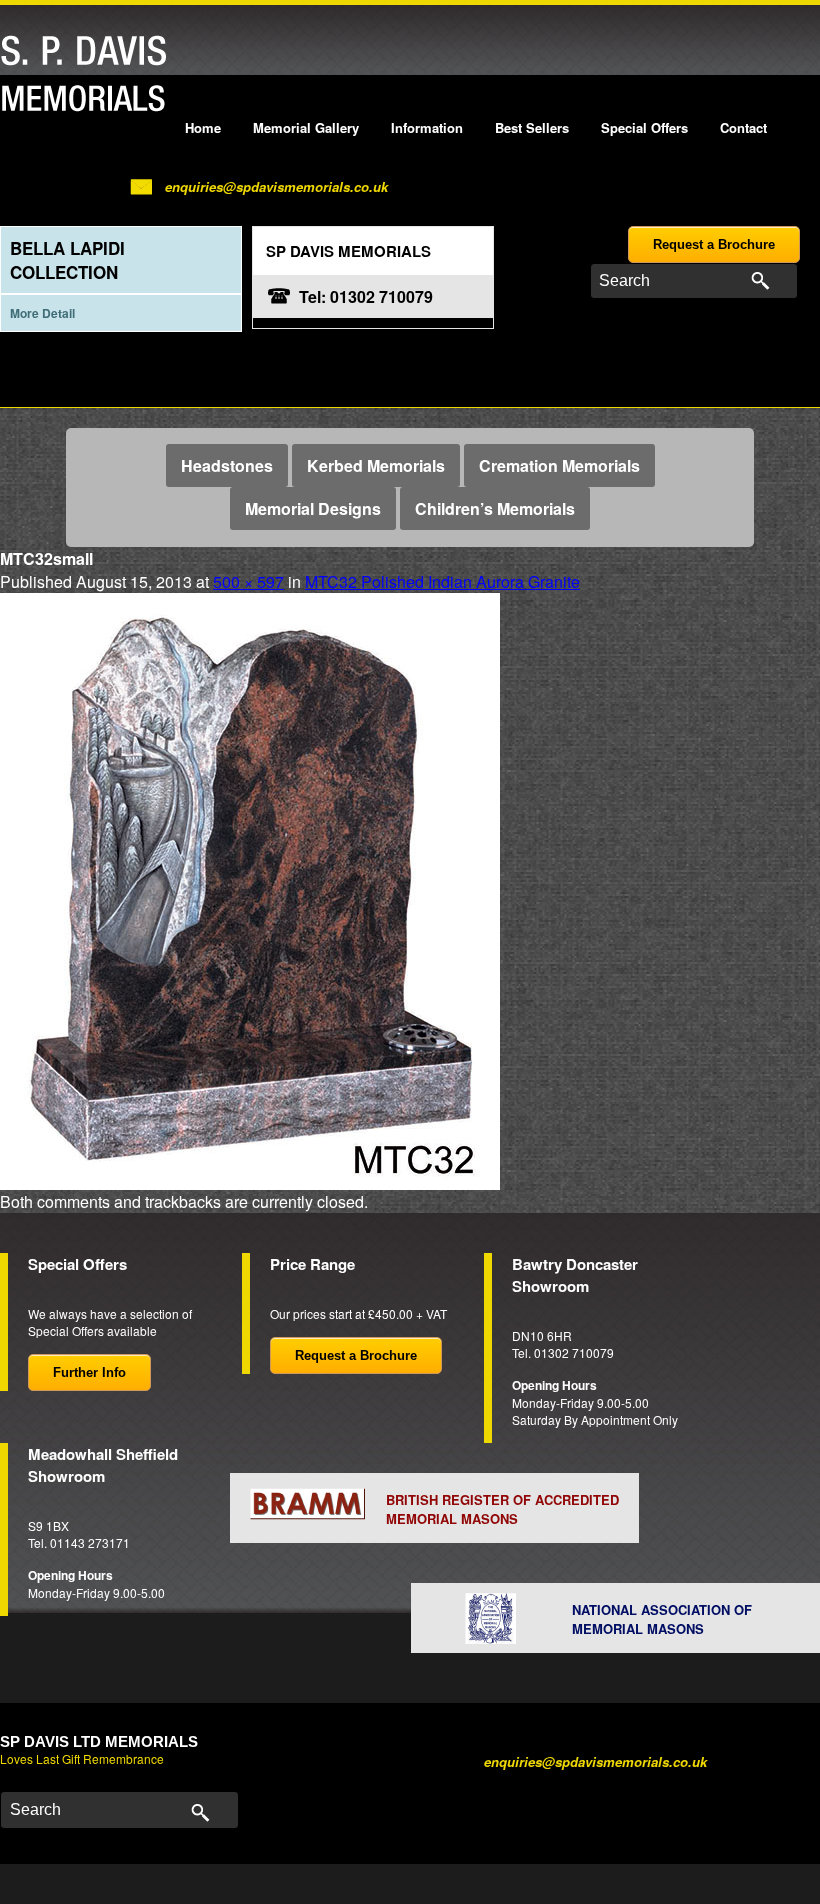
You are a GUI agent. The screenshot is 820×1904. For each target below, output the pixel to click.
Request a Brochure (714, 244)
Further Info (89, 1372)
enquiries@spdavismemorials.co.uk (276, 186)
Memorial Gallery (306, 127)
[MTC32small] (250, 888)
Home (203, 127)
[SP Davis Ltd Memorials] (89, 74)
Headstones (227, 465)
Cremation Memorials (559, 465)
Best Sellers (532, 127)
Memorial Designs (313, 508)
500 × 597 (248, 581)
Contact (743, 127)
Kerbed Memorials (376, 465)
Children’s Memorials (495, 508)
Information (427, 127)
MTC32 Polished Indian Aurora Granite (442, 581)
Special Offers (644, 127)
